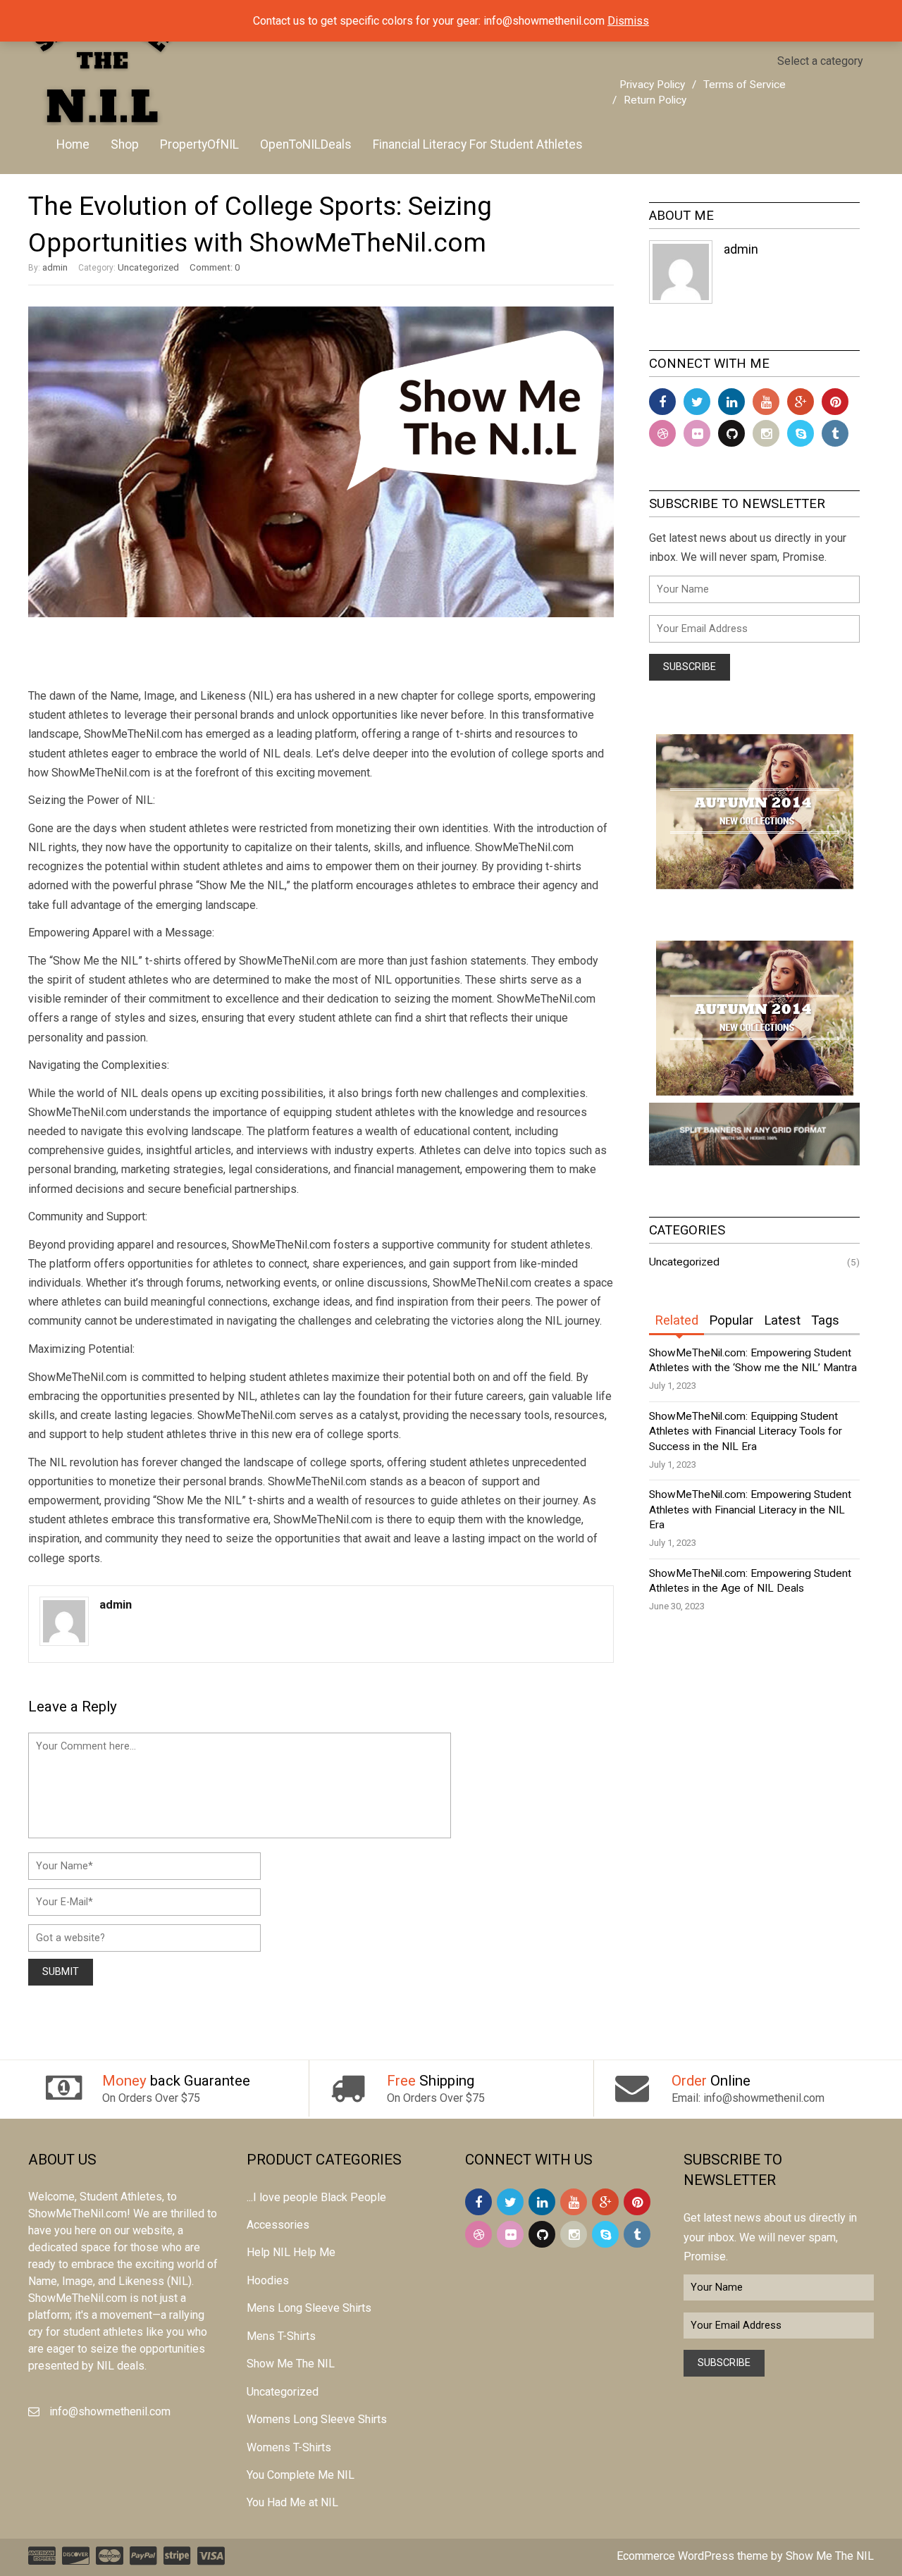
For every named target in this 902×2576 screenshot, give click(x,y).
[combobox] (820, 61)
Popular (731, 1320)
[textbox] (820, 61)
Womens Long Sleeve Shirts (317, 2419)
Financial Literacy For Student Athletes (478, 144)
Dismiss (628, 21)
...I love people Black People (316, 2197)
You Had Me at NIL (292, 2502)
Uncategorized (148, 267)
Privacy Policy (652, 85)
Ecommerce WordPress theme (692, 2556)
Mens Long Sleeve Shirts (309, 2308)
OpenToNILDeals (306, 144)
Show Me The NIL (291, 2364)
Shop (125, 144)
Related (676, 1320)
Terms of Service (745, 85)
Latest (782, 1320)
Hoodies (268, 2280)
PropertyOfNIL (199, 144)
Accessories (278, 2225)
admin (55, 267)
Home (73, 144)
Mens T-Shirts (281, 2336)
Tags (825, 1320)
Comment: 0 (215, 267)
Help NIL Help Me (291, 2252)
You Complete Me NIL (301, 2475)
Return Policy (655, 100)
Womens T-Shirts (289, 2447)
